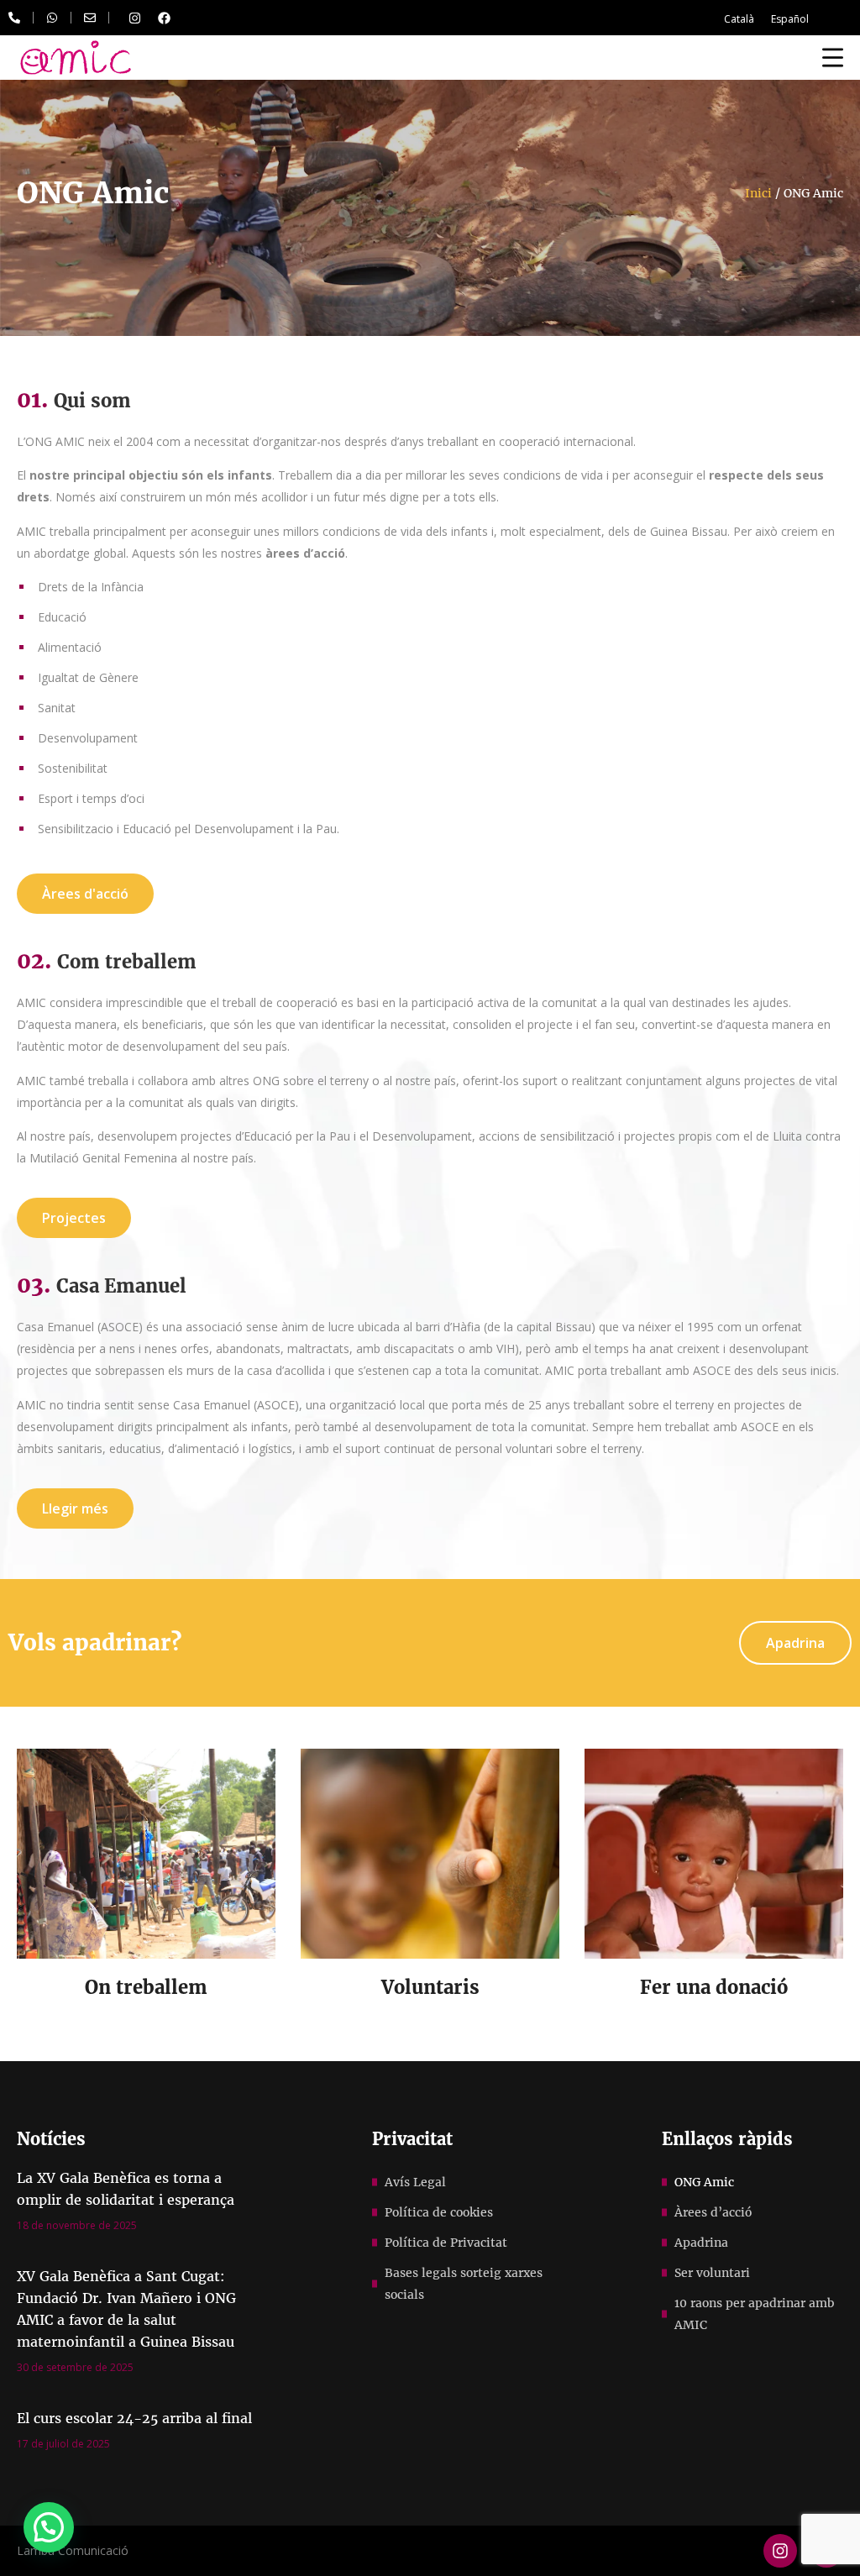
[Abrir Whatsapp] (52, 18)
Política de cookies (439, 2212)
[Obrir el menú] (833, 57)
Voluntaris (430, 1987)
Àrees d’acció (713, 2212)
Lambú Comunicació (73, 2550)
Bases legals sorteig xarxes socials (464, 2284)
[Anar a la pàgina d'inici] (76, 58)
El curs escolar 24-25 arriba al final (134, 2418)
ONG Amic (704, 2182)
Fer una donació (714, 1987)
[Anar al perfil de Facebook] (164, 18)
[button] (49, 2527)
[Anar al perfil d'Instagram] (134, 18)
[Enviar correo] (90, 18)
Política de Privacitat (446, 2243)
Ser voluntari (712, 2273)
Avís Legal (415, 2182)
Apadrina (701, 2243)
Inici (758, 193)
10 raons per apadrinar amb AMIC (754, 2314)
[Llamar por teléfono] (14, 18)
